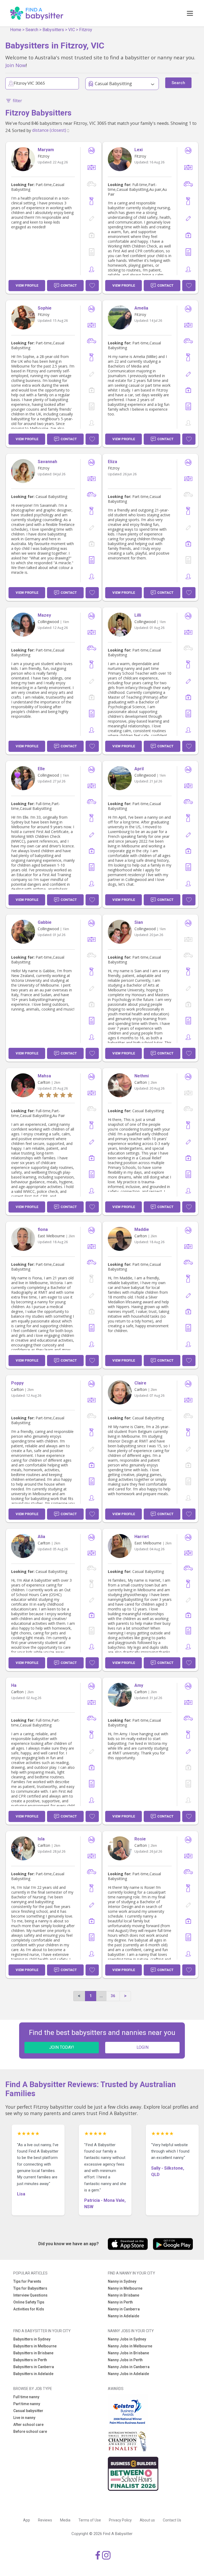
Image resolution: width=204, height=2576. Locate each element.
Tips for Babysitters (30, 2288)
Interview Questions (30, 2295)
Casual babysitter (28, 2411)
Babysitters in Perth (30, 2360)
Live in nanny (24, 2418)
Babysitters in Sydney (32, 2339)
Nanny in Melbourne (125, 2288)
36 (113, 1996)
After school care (28, 2425)
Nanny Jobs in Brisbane (128, 2353)
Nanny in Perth (120, 2302)
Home (16, 30)
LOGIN (143, 2047)
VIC (72, 30)
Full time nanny (26, 2397)
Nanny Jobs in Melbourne (130, 2346)
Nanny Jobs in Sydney (127, 2339)
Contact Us (172, 2520)
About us (147, 2520)
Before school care (30, 2431)
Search (32, 30)
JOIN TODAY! (62, 2047)
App (27, 2520)
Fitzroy (86, 30)
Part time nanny (27, 2404)
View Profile (27, 285)
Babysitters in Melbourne (35, 2346)
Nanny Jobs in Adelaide (128, 2374)
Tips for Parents (27, 2281)
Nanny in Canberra (124, 2309)
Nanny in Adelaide (124, 2316)
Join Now (16, 65)
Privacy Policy (120, 2520)
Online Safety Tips (29, 2302)
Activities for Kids (29, 2309)
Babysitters (53, 30)
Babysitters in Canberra (34, 2367)
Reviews (45, 2520)
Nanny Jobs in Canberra (129, 2367)
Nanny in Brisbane (124, 2295)
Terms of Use (90, 2520)
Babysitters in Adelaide (33, 2374)
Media (65, 2520)
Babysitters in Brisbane (33, 2353)
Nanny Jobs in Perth (125, 2360)
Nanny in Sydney (122, 2281)
